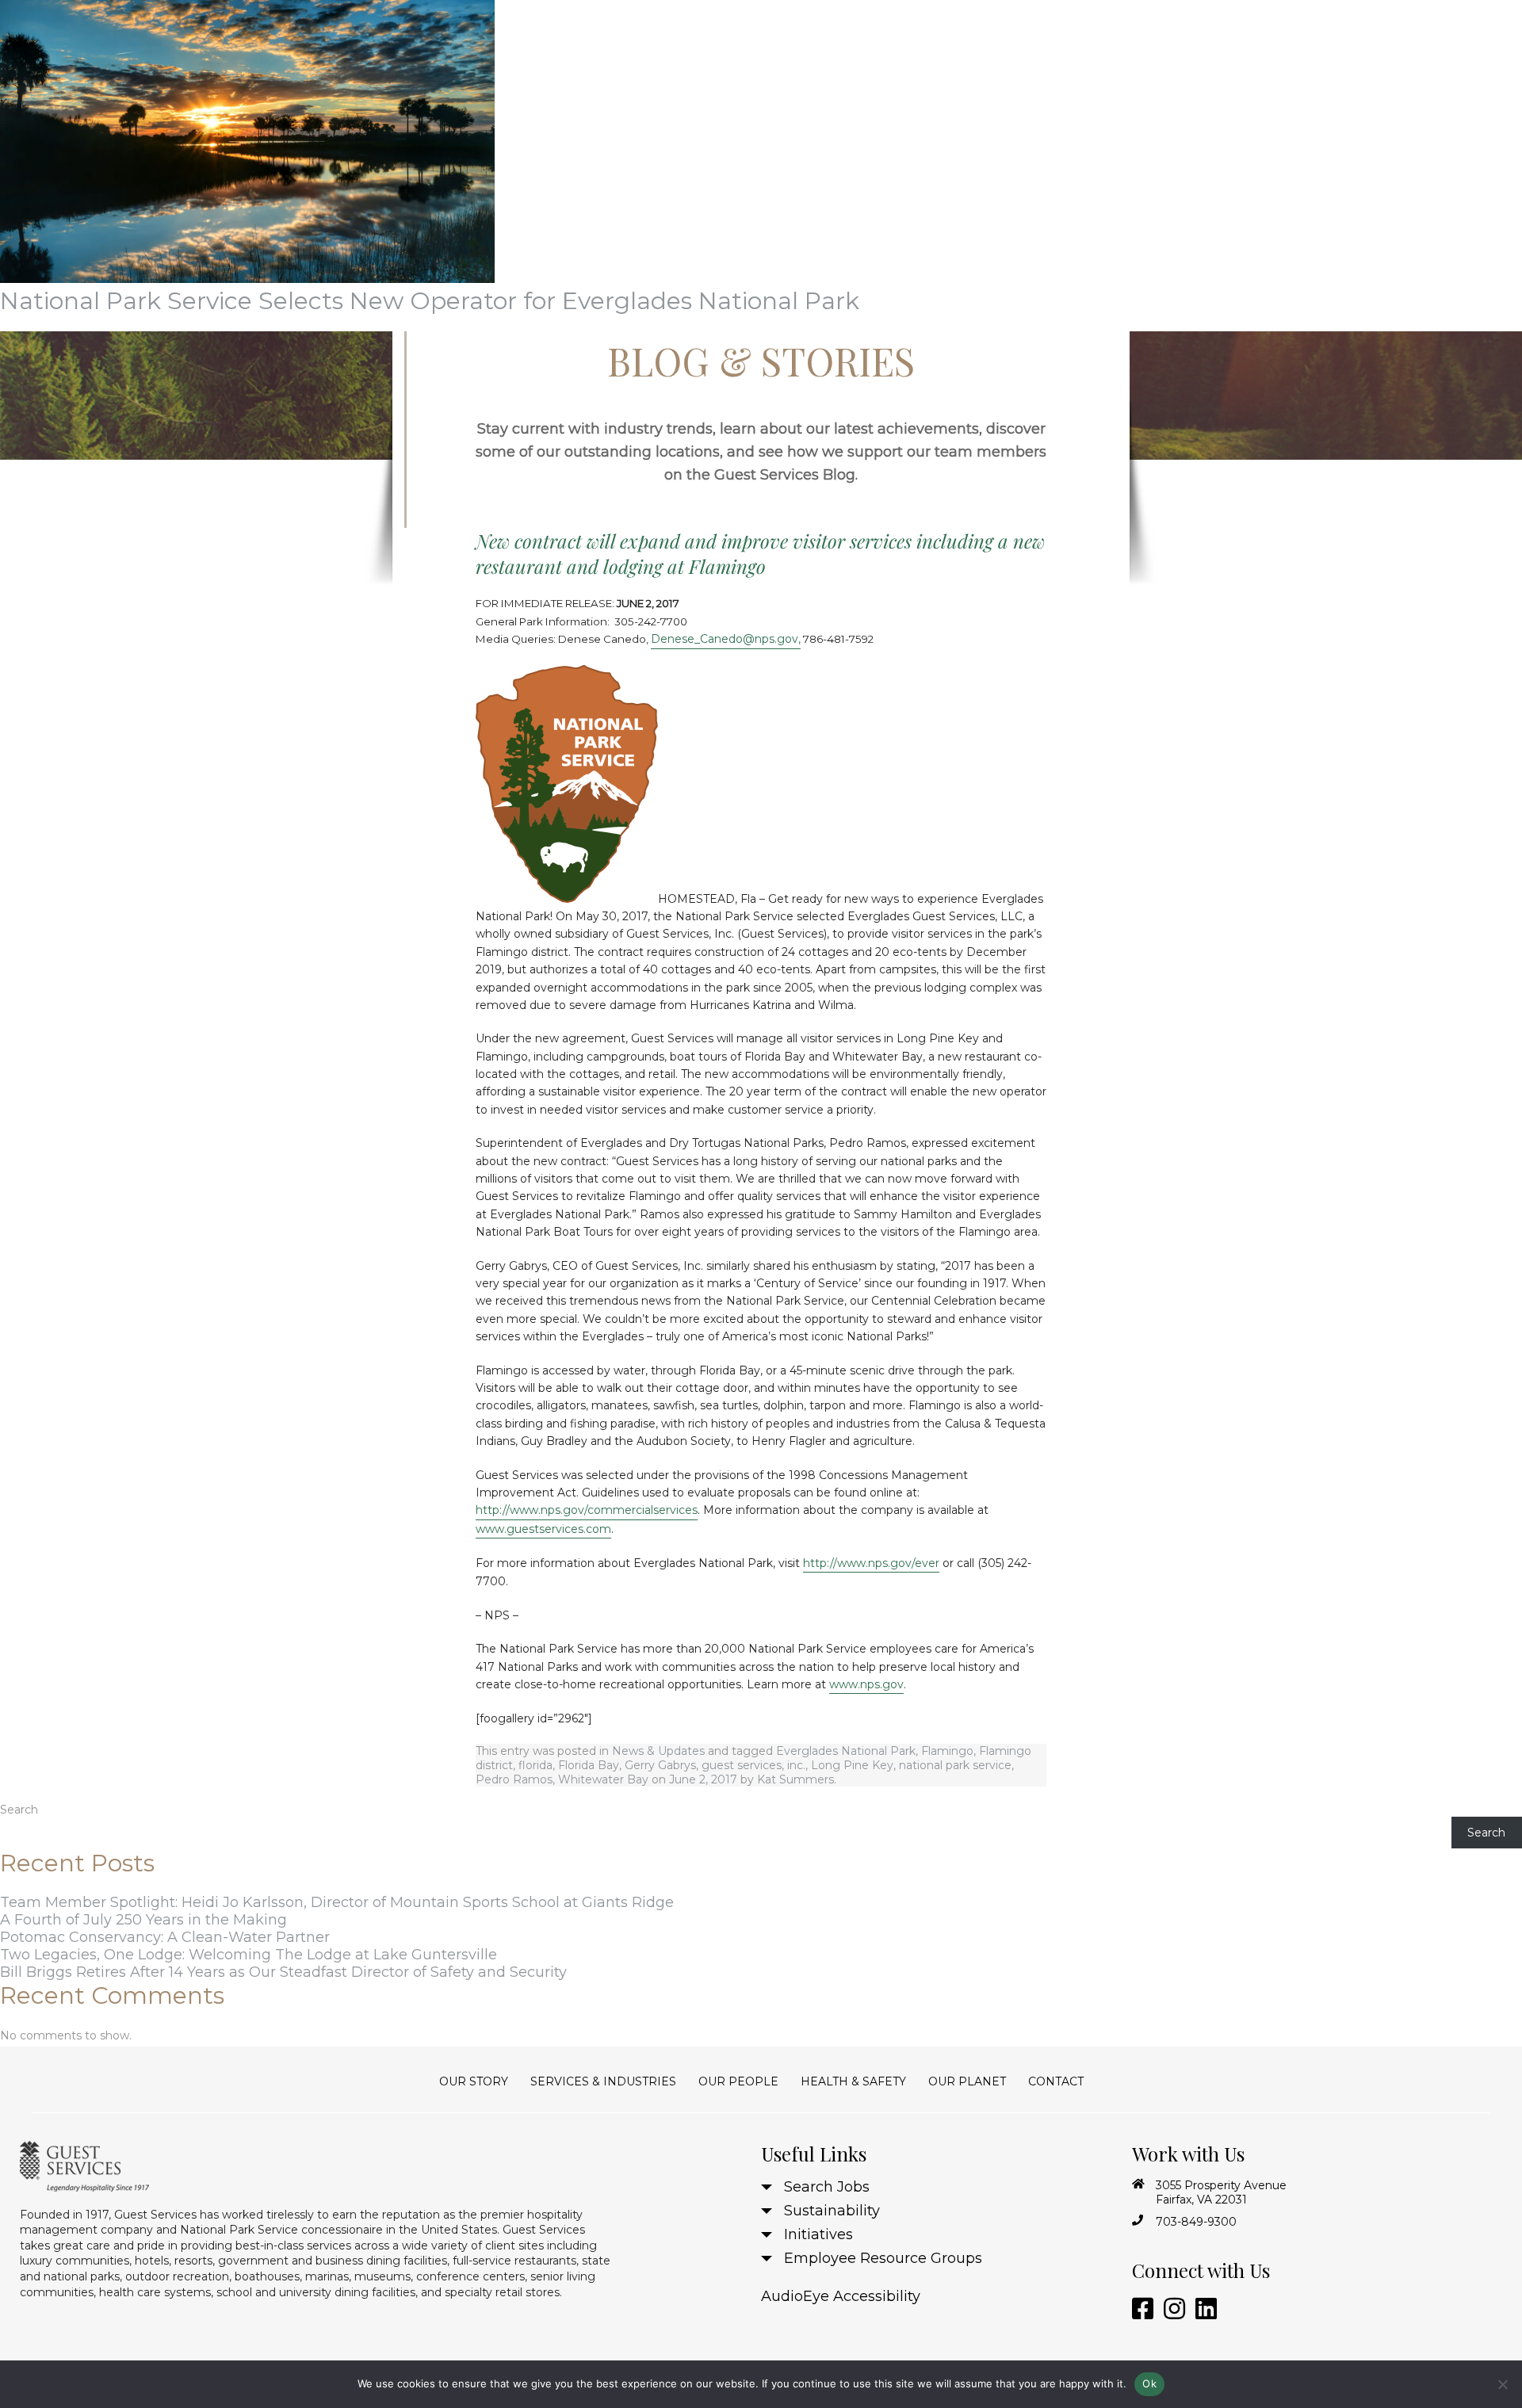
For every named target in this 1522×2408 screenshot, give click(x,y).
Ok (1149, 2383)
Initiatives (818, 2234)
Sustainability (832, 2211)
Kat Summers (795, 1779)
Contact (1056, 2081)
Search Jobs (827, 2187)
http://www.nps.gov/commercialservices (587, 1510)
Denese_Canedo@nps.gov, (726, 639)
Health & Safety (853, 2081)
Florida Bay (589, 1765)
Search (19, 1810)
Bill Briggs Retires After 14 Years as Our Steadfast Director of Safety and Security (283, 1972)
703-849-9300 (1196, 2222)
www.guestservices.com (543, 1529)
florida (535, 1765)
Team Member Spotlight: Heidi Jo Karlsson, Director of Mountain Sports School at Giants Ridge (337, 1902)
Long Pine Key (852, 1765)
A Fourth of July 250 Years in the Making (143, 1920)
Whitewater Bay (603, 1779)
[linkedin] (1203, 2309)
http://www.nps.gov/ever (871, 1563)
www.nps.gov (866, 1684)
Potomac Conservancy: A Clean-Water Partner (165, 1937)
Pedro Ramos (514, 1779)
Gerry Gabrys (660, 1765)
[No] (1502, 2384)
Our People (738, 2081)
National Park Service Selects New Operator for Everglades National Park (430, 301)
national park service (955, 1765)
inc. (796, 1765)
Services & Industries (603, 2081)
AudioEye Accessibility (841, 2296)
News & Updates (658, 1751)
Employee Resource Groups (883, 2258)
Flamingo (947, 1751)
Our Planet (967, 2081)
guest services (742, 1765)
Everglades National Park (846, 1751)
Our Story (474, 2081)
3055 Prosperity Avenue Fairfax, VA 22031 (1221, 2192)
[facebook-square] (1140, 2309)
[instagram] (1172, 2309)
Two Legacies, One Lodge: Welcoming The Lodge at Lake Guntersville (249, 1955)
